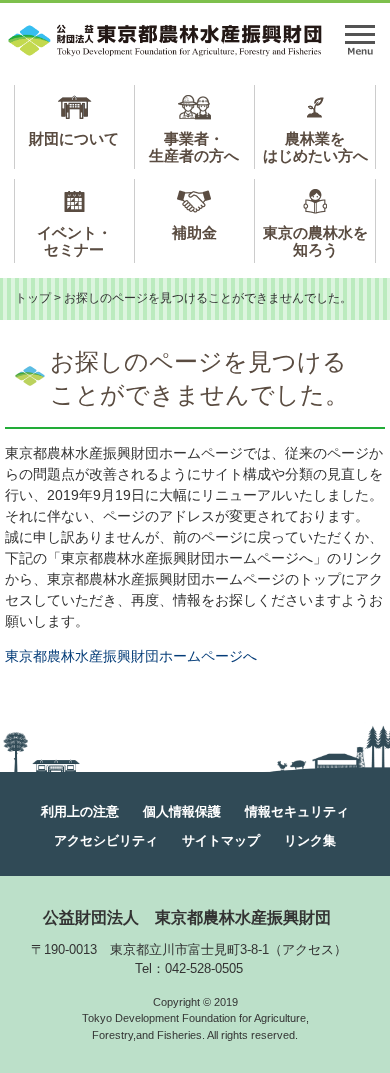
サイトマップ (221, 840)
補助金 (194, 232)
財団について (74, 138)
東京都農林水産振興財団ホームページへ (131, 656)
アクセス (308, 949)
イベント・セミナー (74, 241)
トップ (33, 298)
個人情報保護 (182, 811)
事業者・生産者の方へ (194, 147)
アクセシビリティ (106, 840)
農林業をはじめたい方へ (315, 147)
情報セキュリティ (297, 811)
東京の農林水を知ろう (315, 241)
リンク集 (310, 840)
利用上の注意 (80, 811)
